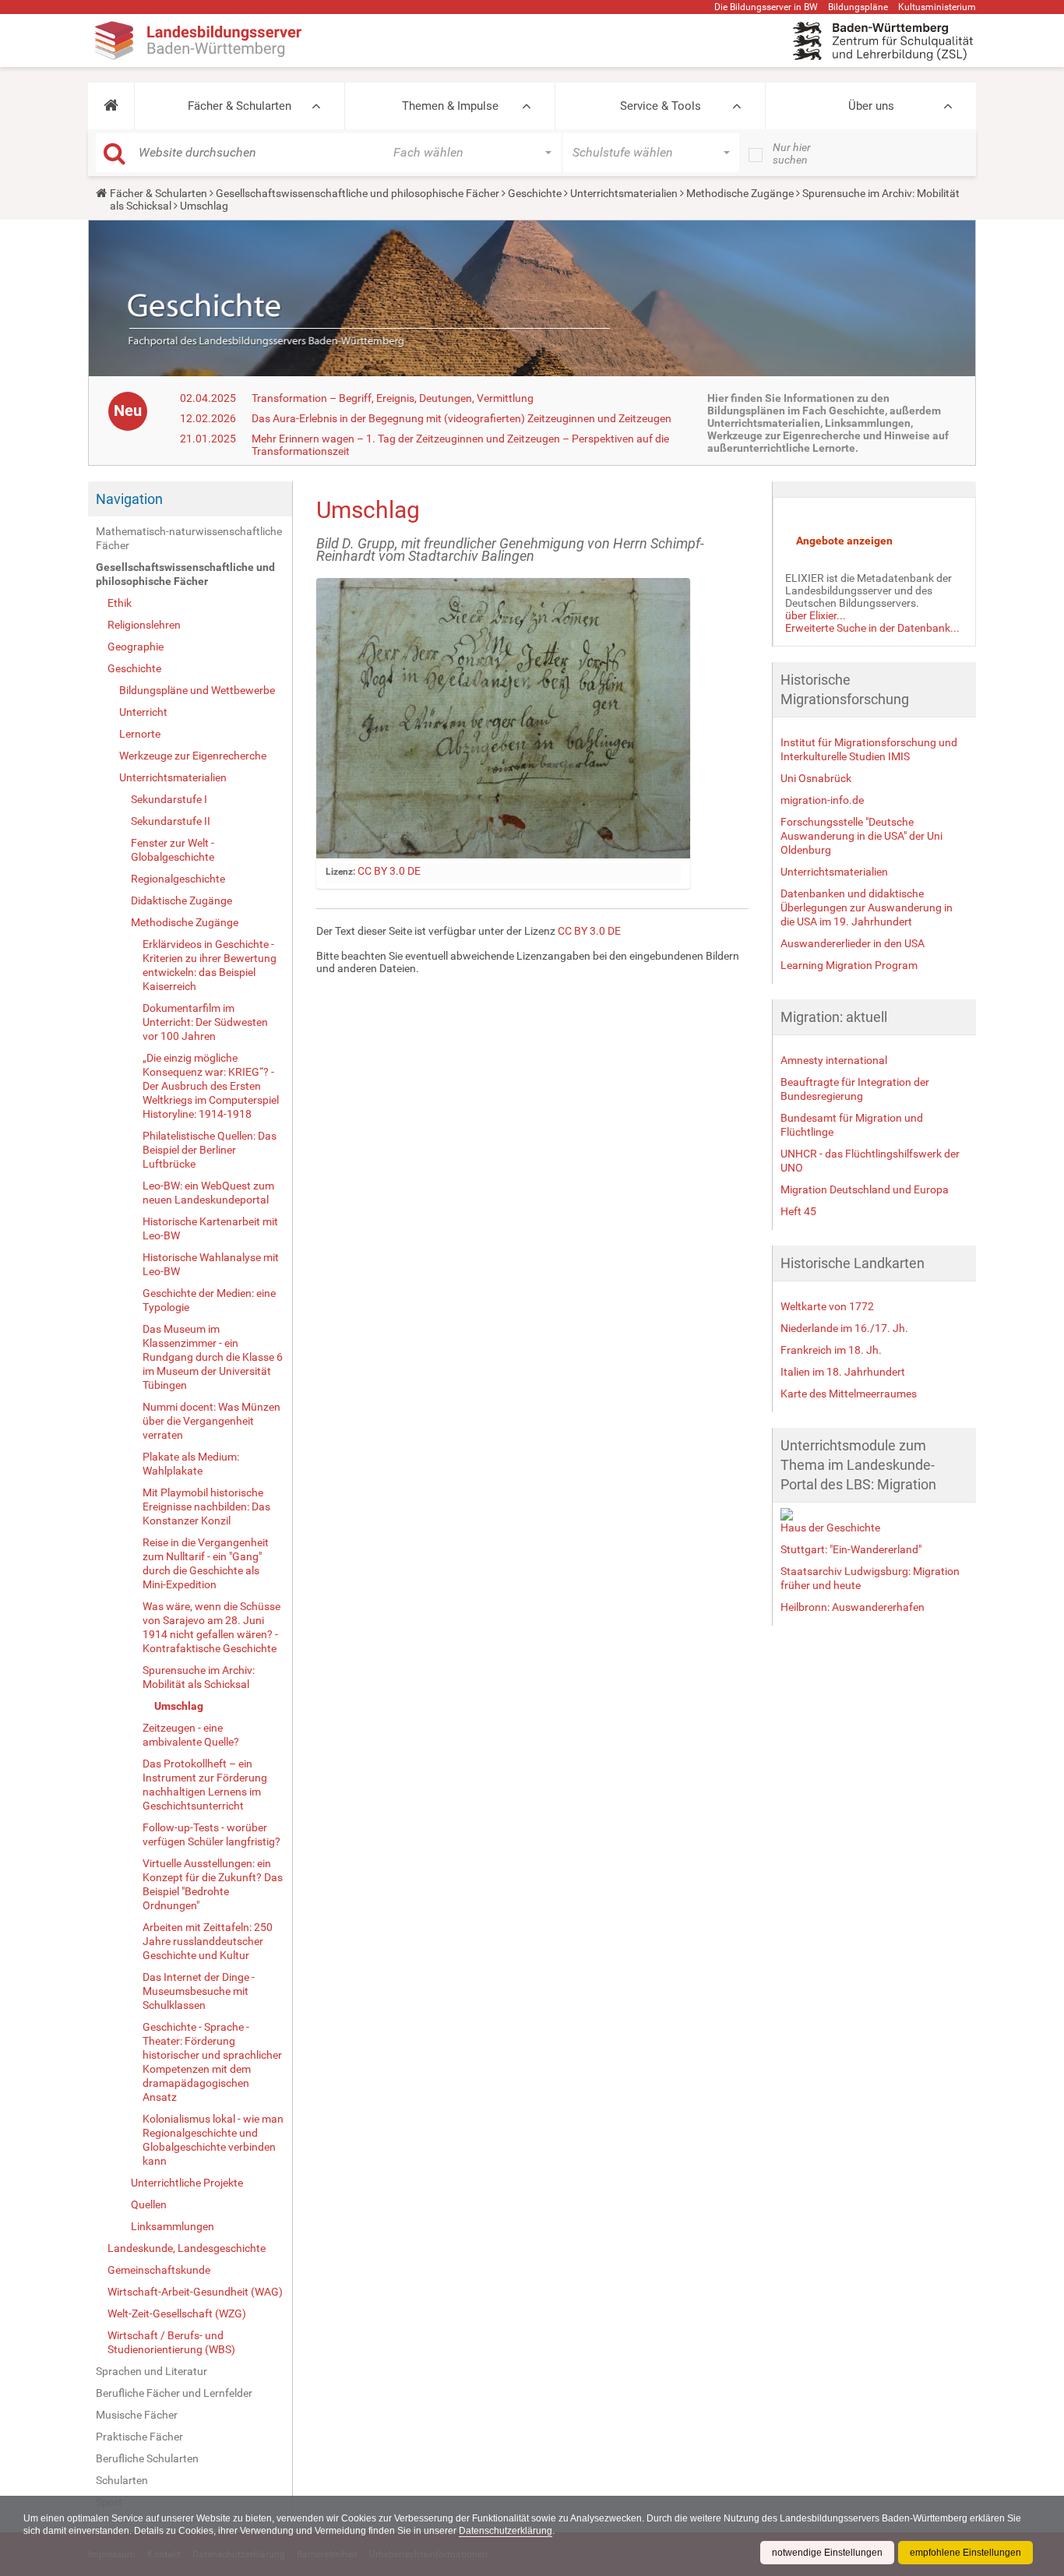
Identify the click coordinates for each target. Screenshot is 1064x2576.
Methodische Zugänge (740, 193)
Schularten (122, 2480)
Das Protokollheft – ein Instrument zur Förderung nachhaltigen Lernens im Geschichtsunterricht (205, 1785)
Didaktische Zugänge (181, 900)
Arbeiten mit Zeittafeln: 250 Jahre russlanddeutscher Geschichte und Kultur (208, 1941)
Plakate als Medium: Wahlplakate (191, 1464)
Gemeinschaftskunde (159, 2270)
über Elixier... (816, 615)
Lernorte (140, 734)
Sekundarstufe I (169, 799)
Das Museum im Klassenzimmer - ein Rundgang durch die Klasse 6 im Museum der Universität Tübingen (213, 1357)
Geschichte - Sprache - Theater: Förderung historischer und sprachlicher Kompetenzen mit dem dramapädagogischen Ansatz (212, 2062)
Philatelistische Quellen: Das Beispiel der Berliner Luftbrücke (210, 1150)
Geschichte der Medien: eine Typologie (209, 1300)
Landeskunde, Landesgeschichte (187, 2248)
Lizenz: (340, 872)
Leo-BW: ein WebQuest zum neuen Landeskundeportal (208, 1193)
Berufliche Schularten (147, 2458)
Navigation (129, 499)
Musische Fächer (137, 2415)
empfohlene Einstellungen (965, 2553)
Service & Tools (661, 106)
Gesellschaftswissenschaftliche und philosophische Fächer (358, 193)
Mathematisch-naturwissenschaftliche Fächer (189, 538)
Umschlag (179, 1706)
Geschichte (535, 193)
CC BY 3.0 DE (389, 871)
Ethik (120, 603)
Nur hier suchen (792, 153)
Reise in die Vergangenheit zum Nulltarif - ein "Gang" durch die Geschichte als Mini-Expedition (206, 1563)
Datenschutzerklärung (506, 2531)
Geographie (136, 647)
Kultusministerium (937, 7)
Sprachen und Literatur (151, 2371)
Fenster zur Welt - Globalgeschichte (173, 850)
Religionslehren (144, 625)
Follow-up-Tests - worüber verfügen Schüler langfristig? (211, 1834)
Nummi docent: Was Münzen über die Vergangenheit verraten (211, 1421)
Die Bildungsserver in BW (766, 7)
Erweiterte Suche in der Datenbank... (872, 628)
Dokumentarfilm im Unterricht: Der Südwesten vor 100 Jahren (205, 1022)
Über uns (871, 106)
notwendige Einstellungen (827, 2553)
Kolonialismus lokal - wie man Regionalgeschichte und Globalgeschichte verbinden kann (213, 2140)
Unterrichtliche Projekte (187, 2183)
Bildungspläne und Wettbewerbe (197, 690)
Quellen (149, 2204)
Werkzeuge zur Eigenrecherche (193, 756)
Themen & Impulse (450, 106)
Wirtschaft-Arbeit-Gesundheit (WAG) (195, 2292)
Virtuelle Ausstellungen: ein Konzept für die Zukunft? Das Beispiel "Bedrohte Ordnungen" (213, 1884)
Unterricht (143, 712)
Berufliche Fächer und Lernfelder (174, 2393)
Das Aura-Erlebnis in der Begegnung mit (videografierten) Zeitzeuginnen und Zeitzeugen (462, 418)
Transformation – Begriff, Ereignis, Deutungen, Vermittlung (393, 398)
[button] (111, 106)
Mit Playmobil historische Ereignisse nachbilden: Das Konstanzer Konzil (206, 1506)
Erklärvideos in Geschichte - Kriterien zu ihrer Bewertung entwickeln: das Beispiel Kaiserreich (210, 965)
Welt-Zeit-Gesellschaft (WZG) (177, 2313)
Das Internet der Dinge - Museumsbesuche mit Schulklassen (199, 1991)
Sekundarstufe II (171, 821)
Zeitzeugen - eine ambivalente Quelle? (191, 1735)
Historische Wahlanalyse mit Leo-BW (211, 1264)
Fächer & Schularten (240, 106)
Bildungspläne (858, 7)
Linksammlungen (173, 2226)
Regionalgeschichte (178, 879)
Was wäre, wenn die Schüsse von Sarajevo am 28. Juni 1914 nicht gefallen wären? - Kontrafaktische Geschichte (211, 1627)
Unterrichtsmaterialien (624, 193)
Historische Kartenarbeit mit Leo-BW (210, 1228)
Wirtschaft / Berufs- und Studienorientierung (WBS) (171, 2342)
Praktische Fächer (139, 2437)
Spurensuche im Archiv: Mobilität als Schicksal (199, 1677)
